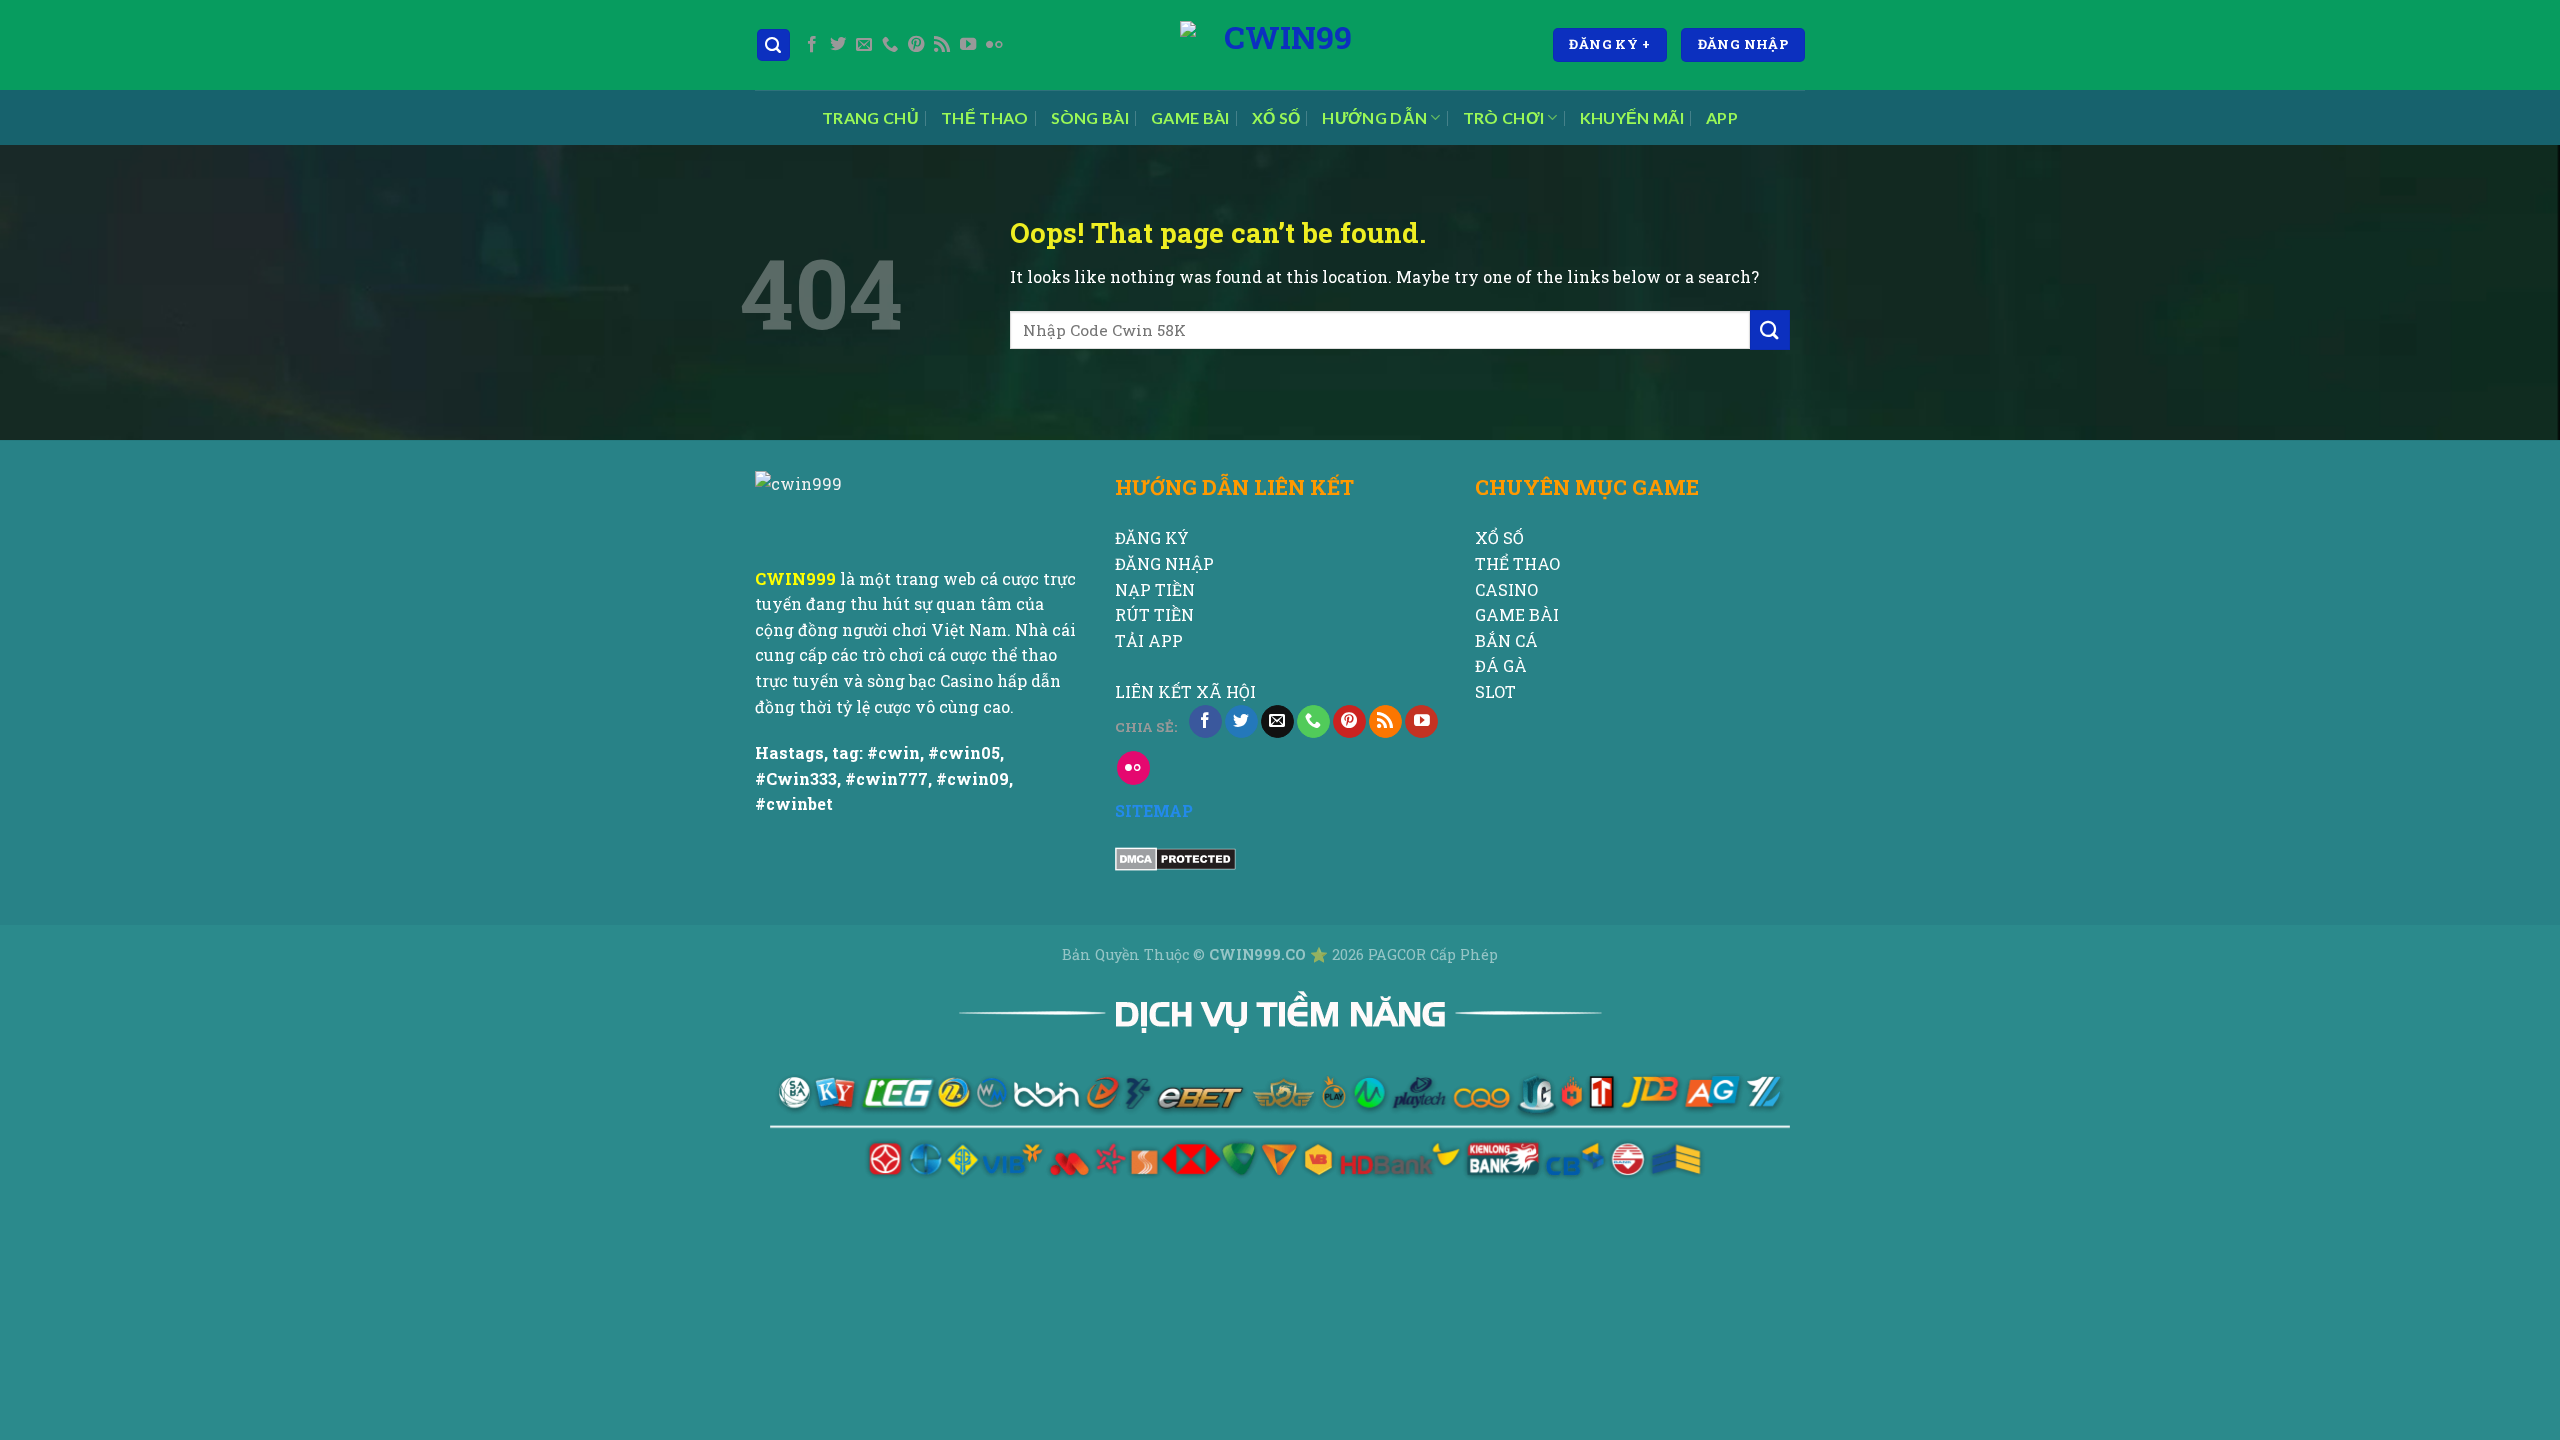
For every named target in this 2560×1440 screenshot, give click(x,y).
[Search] (774, 45)
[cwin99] (1280, 44)
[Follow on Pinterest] (916, 45)
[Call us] (890, 45)
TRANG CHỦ (870, 117)
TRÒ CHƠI (1504, 117)
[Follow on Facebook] (812, 45)
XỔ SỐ (1276, 117)
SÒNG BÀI (1090, 117)
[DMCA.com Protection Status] (1175, 857)
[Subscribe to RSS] (942, 45)
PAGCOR (1399, 954)
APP (1722, 117)
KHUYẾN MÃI (1632, 117)
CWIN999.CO (1259, 954)
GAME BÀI (1190, 117)
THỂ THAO (985, 117)
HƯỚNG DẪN (1374, 117)
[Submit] (1770, 329)
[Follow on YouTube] (968, 45)
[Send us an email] (864, 45)
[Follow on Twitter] (838, 45)
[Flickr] (994, 45)
